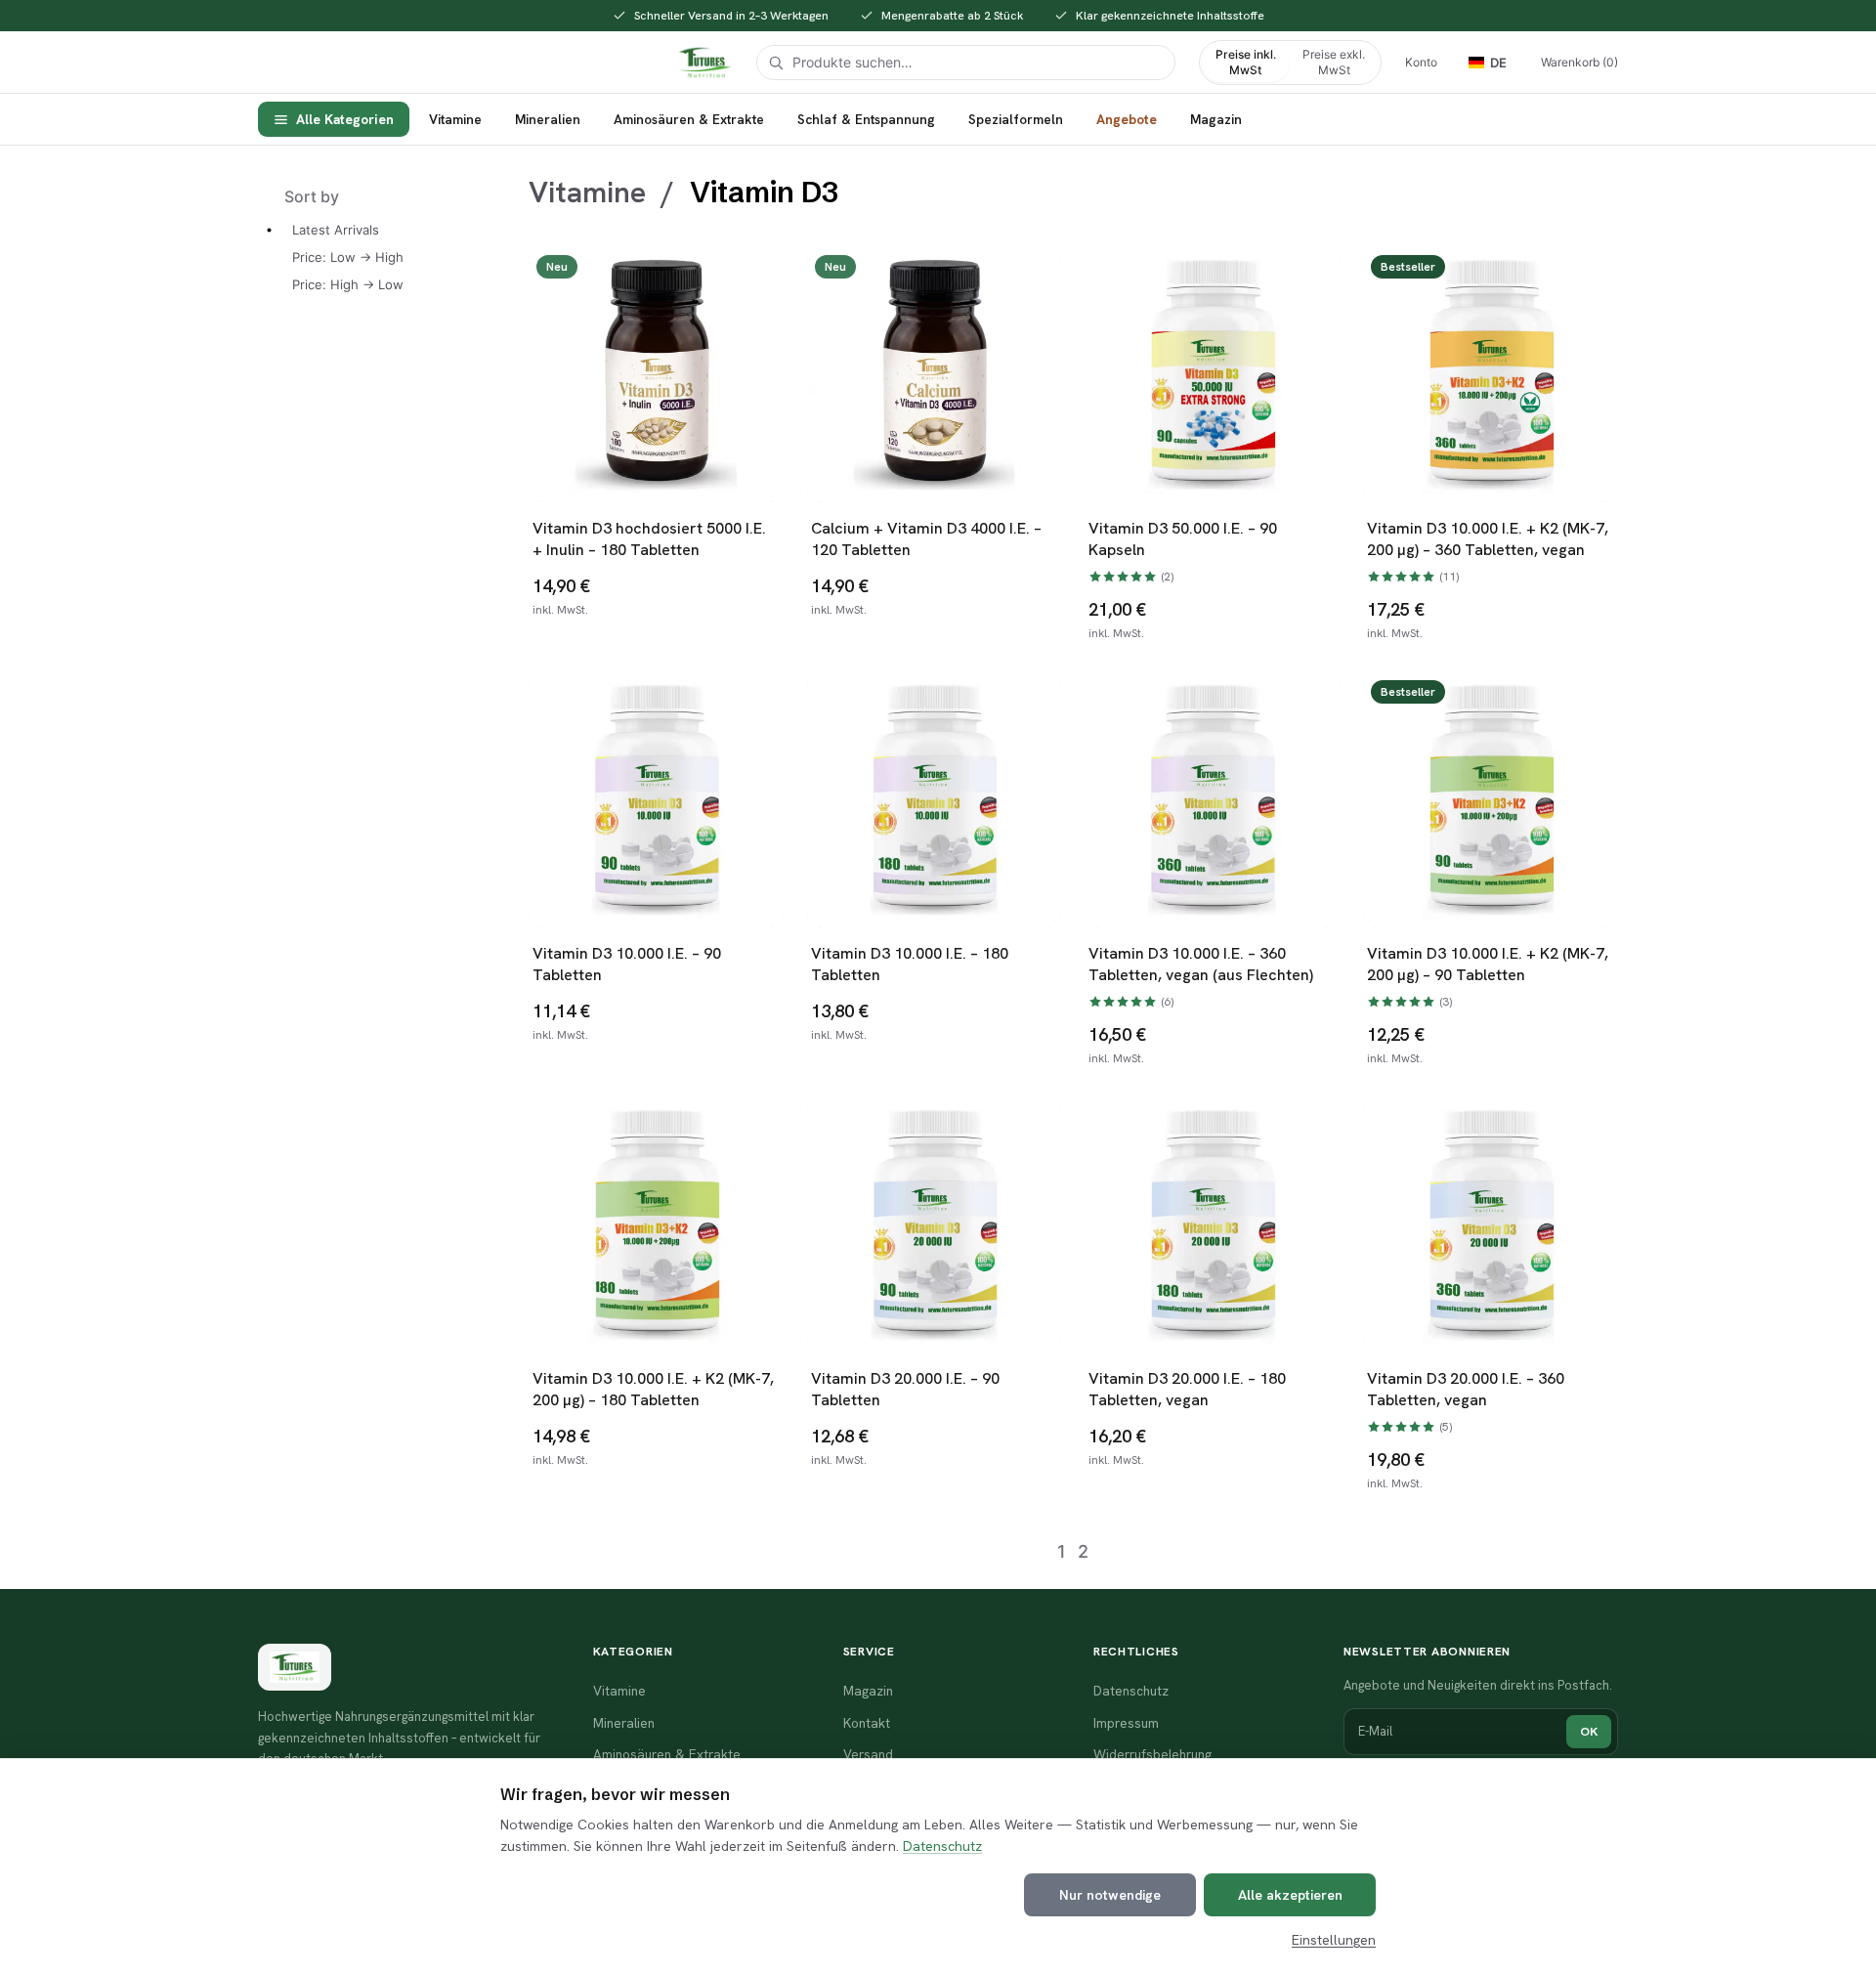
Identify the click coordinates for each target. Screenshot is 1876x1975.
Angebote (1127, 119)
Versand (868, 1754)
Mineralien (548, 119)
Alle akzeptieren (1290, 1895)
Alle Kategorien (345, 119)
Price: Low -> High (348, 257)
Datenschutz (942, 1846)
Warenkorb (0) (1579, 62)
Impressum (1126, 1723)
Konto (1421, 62)
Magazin (1216, 119)
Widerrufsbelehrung (1152, 1754)
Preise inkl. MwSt (1246, 62)
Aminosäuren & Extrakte (689, 119)
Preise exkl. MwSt (1334, 62)
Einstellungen (1334, 1940)
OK (1589, 1731)
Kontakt (867, 1723)
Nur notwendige (1110, 1895)
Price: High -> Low (348, 284)
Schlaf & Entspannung (866, 119)
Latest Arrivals (336, 230)
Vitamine (455, 119)
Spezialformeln (1016, 119)
